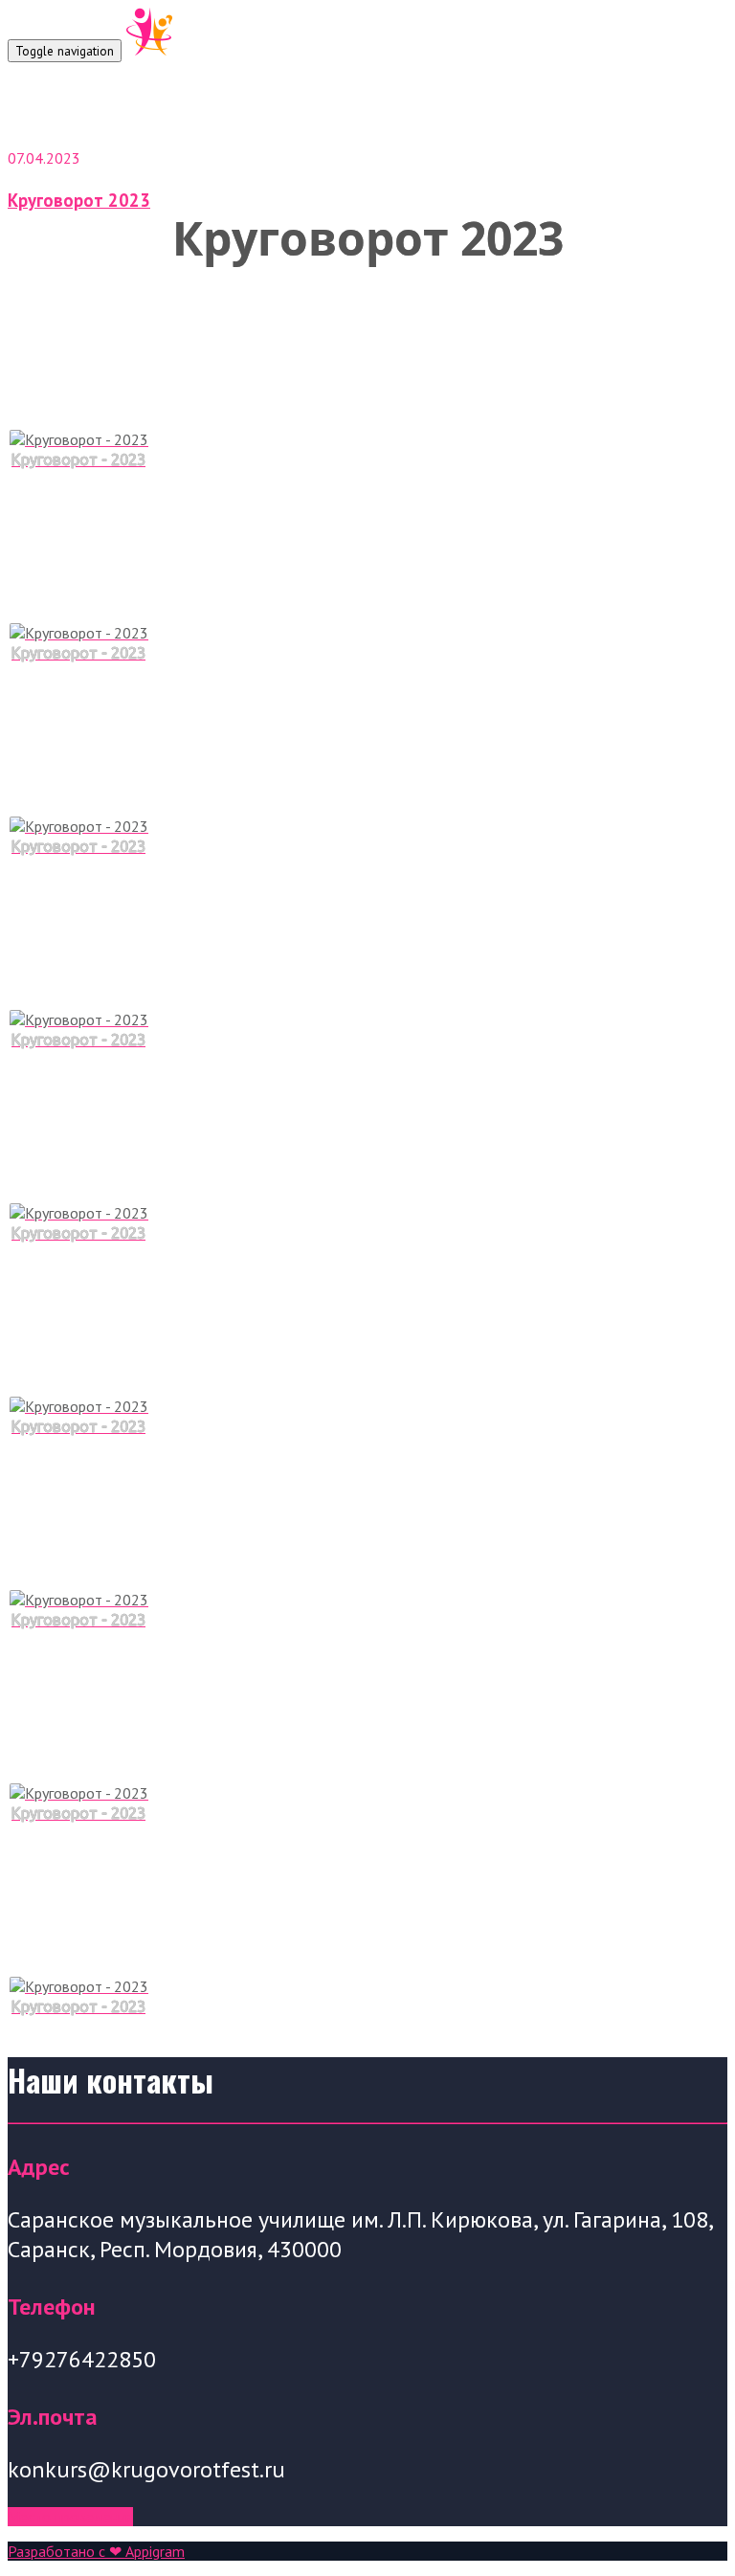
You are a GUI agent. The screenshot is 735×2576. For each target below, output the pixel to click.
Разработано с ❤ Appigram (96, 2551)
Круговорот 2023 (79, 200)
